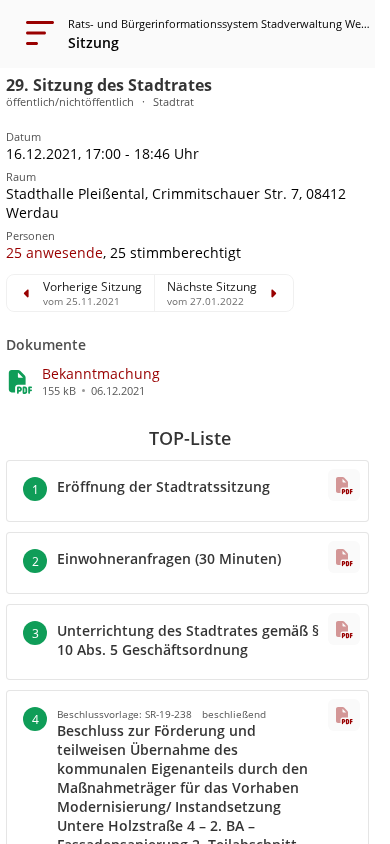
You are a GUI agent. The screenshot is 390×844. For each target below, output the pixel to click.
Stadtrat (173, 101)
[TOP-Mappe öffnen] (344, 485)
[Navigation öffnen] (34, 34)
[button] (54, 252)
